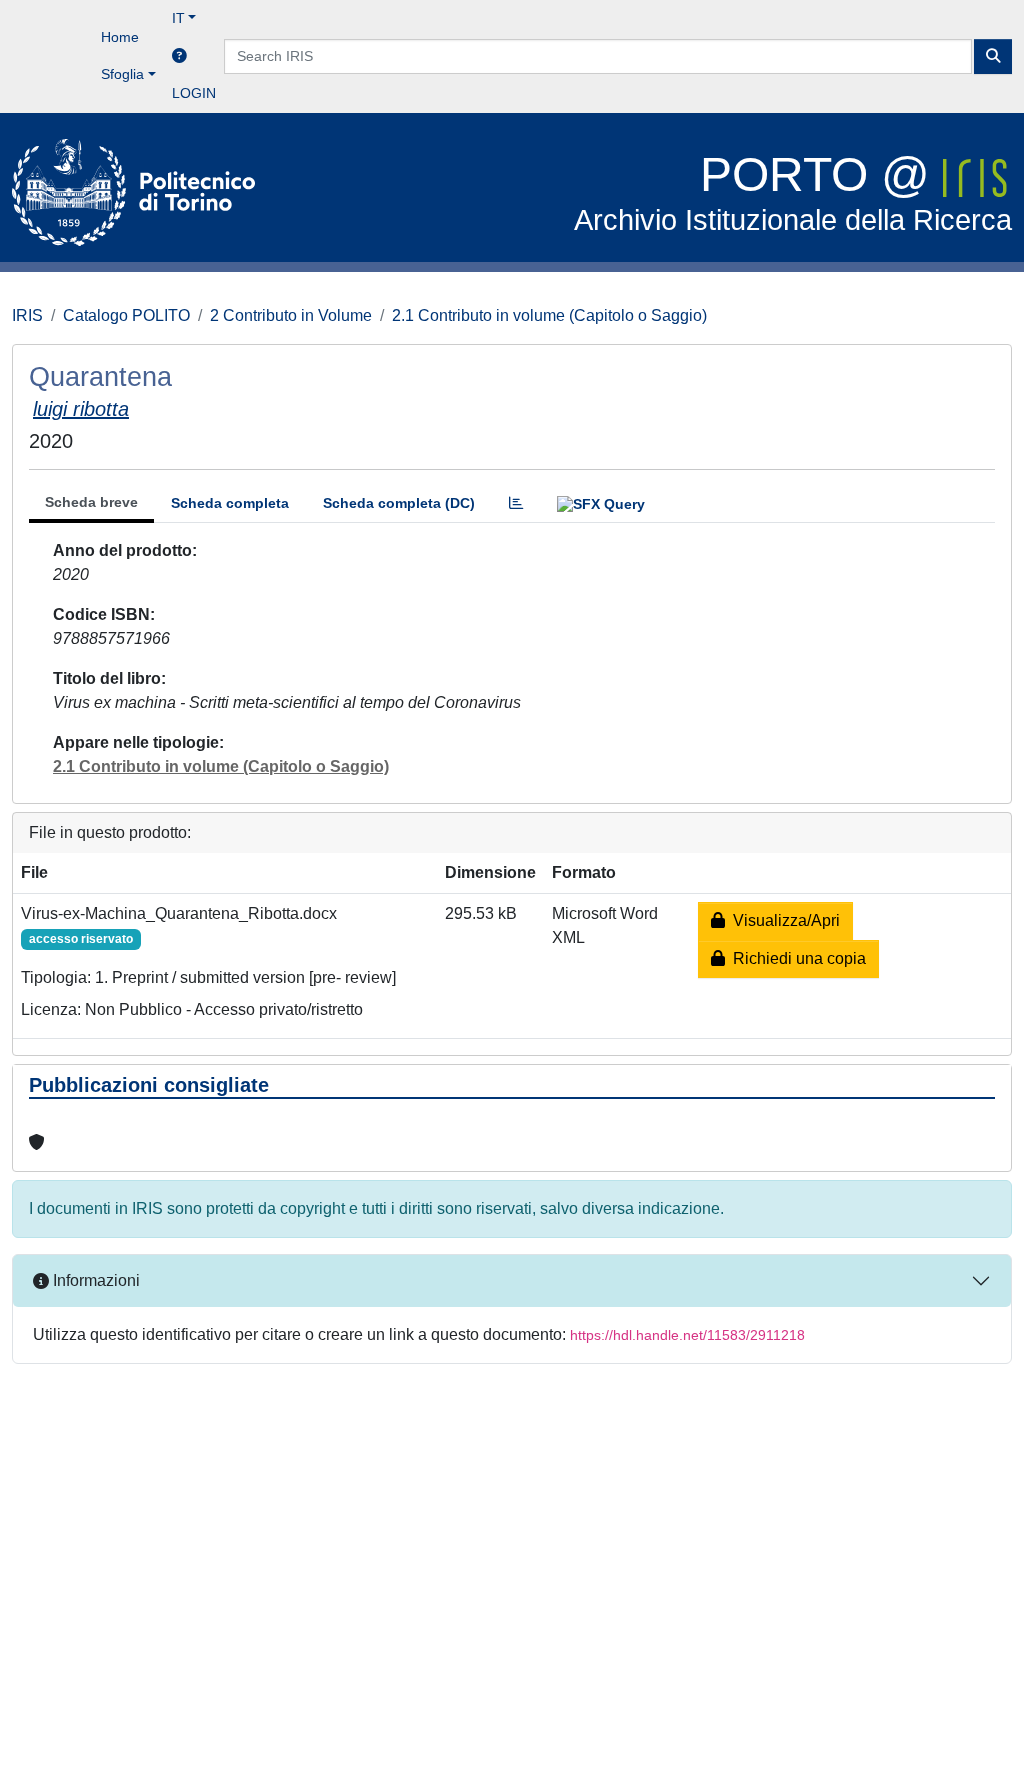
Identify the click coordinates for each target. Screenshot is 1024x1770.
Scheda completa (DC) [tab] (399, 503)
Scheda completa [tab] (230, 503)
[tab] (516, 503)
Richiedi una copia (795, 958)
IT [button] (178, 18)
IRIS (27, 315)
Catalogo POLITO (126, 315)
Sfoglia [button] (122, 74)
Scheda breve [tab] (91, 502)
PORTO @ (793, 192)
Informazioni (94, 1280)
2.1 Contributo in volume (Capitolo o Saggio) (549, 315)
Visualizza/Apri (782, 920)
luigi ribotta (81, 409)
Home (120, 37)
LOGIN (194, 93)
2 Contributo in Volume (291, 315)
